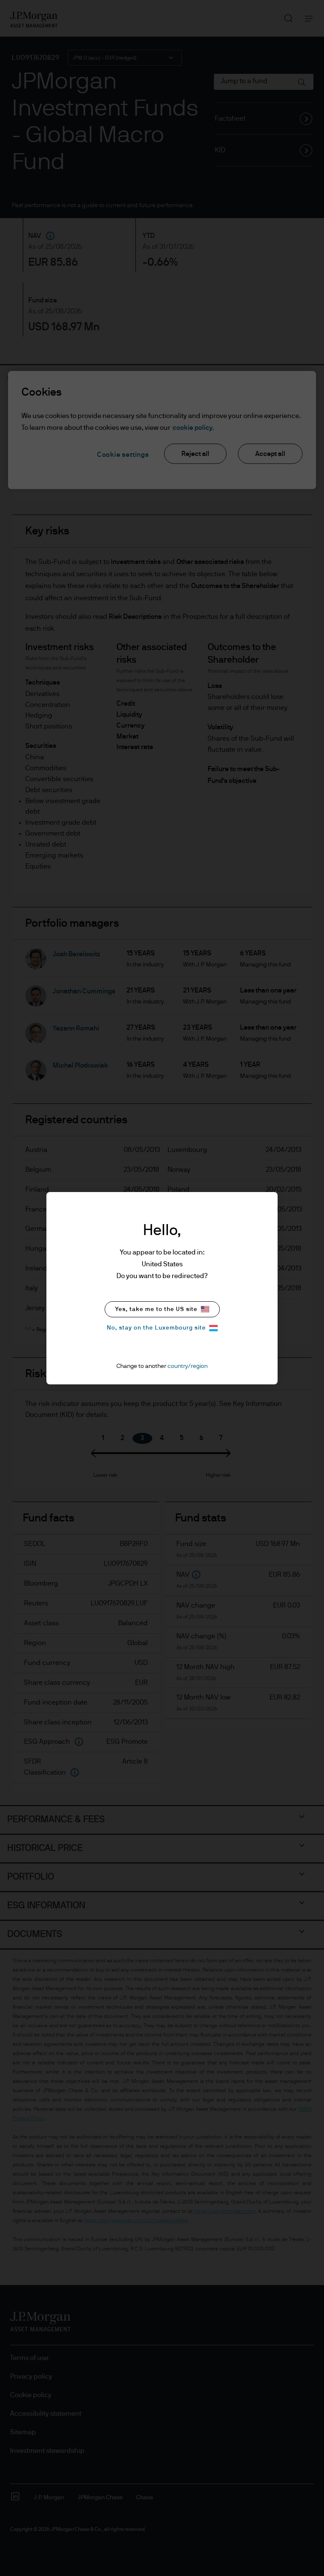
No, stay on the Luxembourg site (156, 1328)
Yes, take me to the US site (156, 1309)
